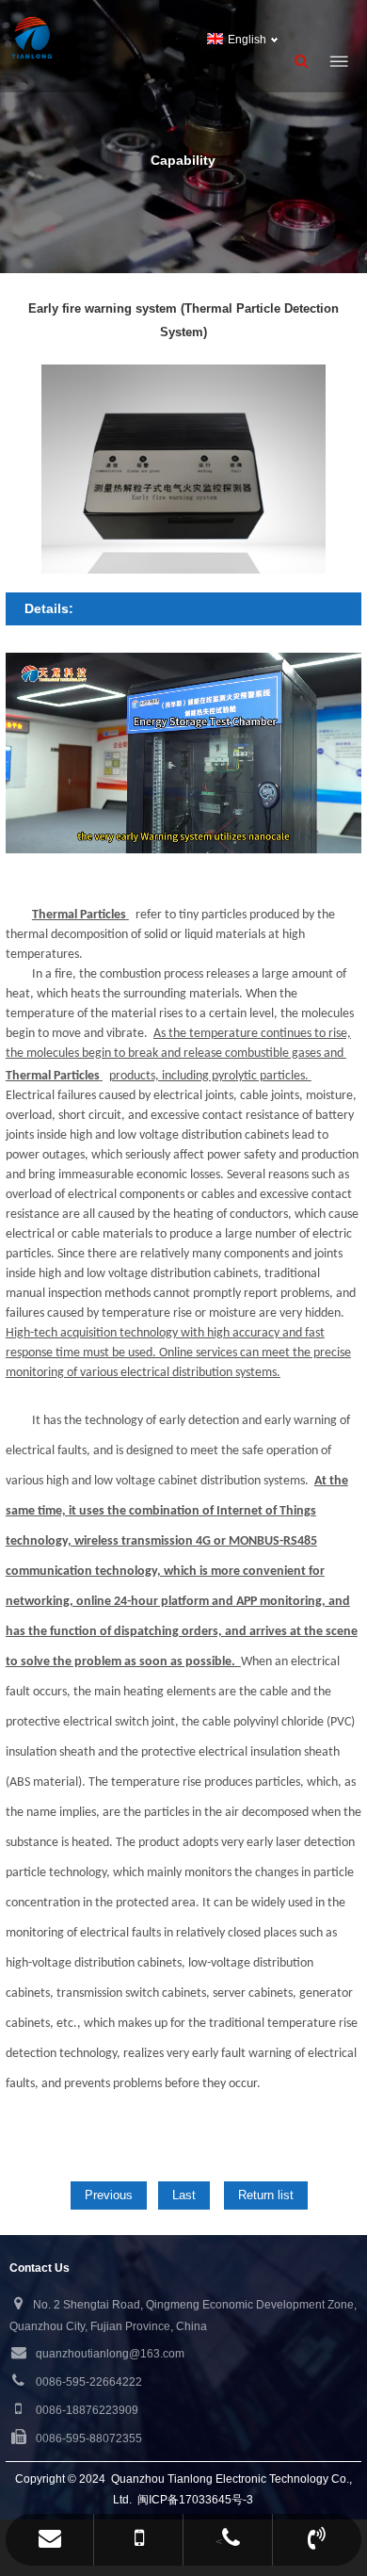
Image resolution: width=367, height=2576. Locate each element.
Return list (266, 2195)
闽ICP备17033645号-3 (195, 2500)
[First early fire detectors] (96, 38)
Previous (109, 2195)
